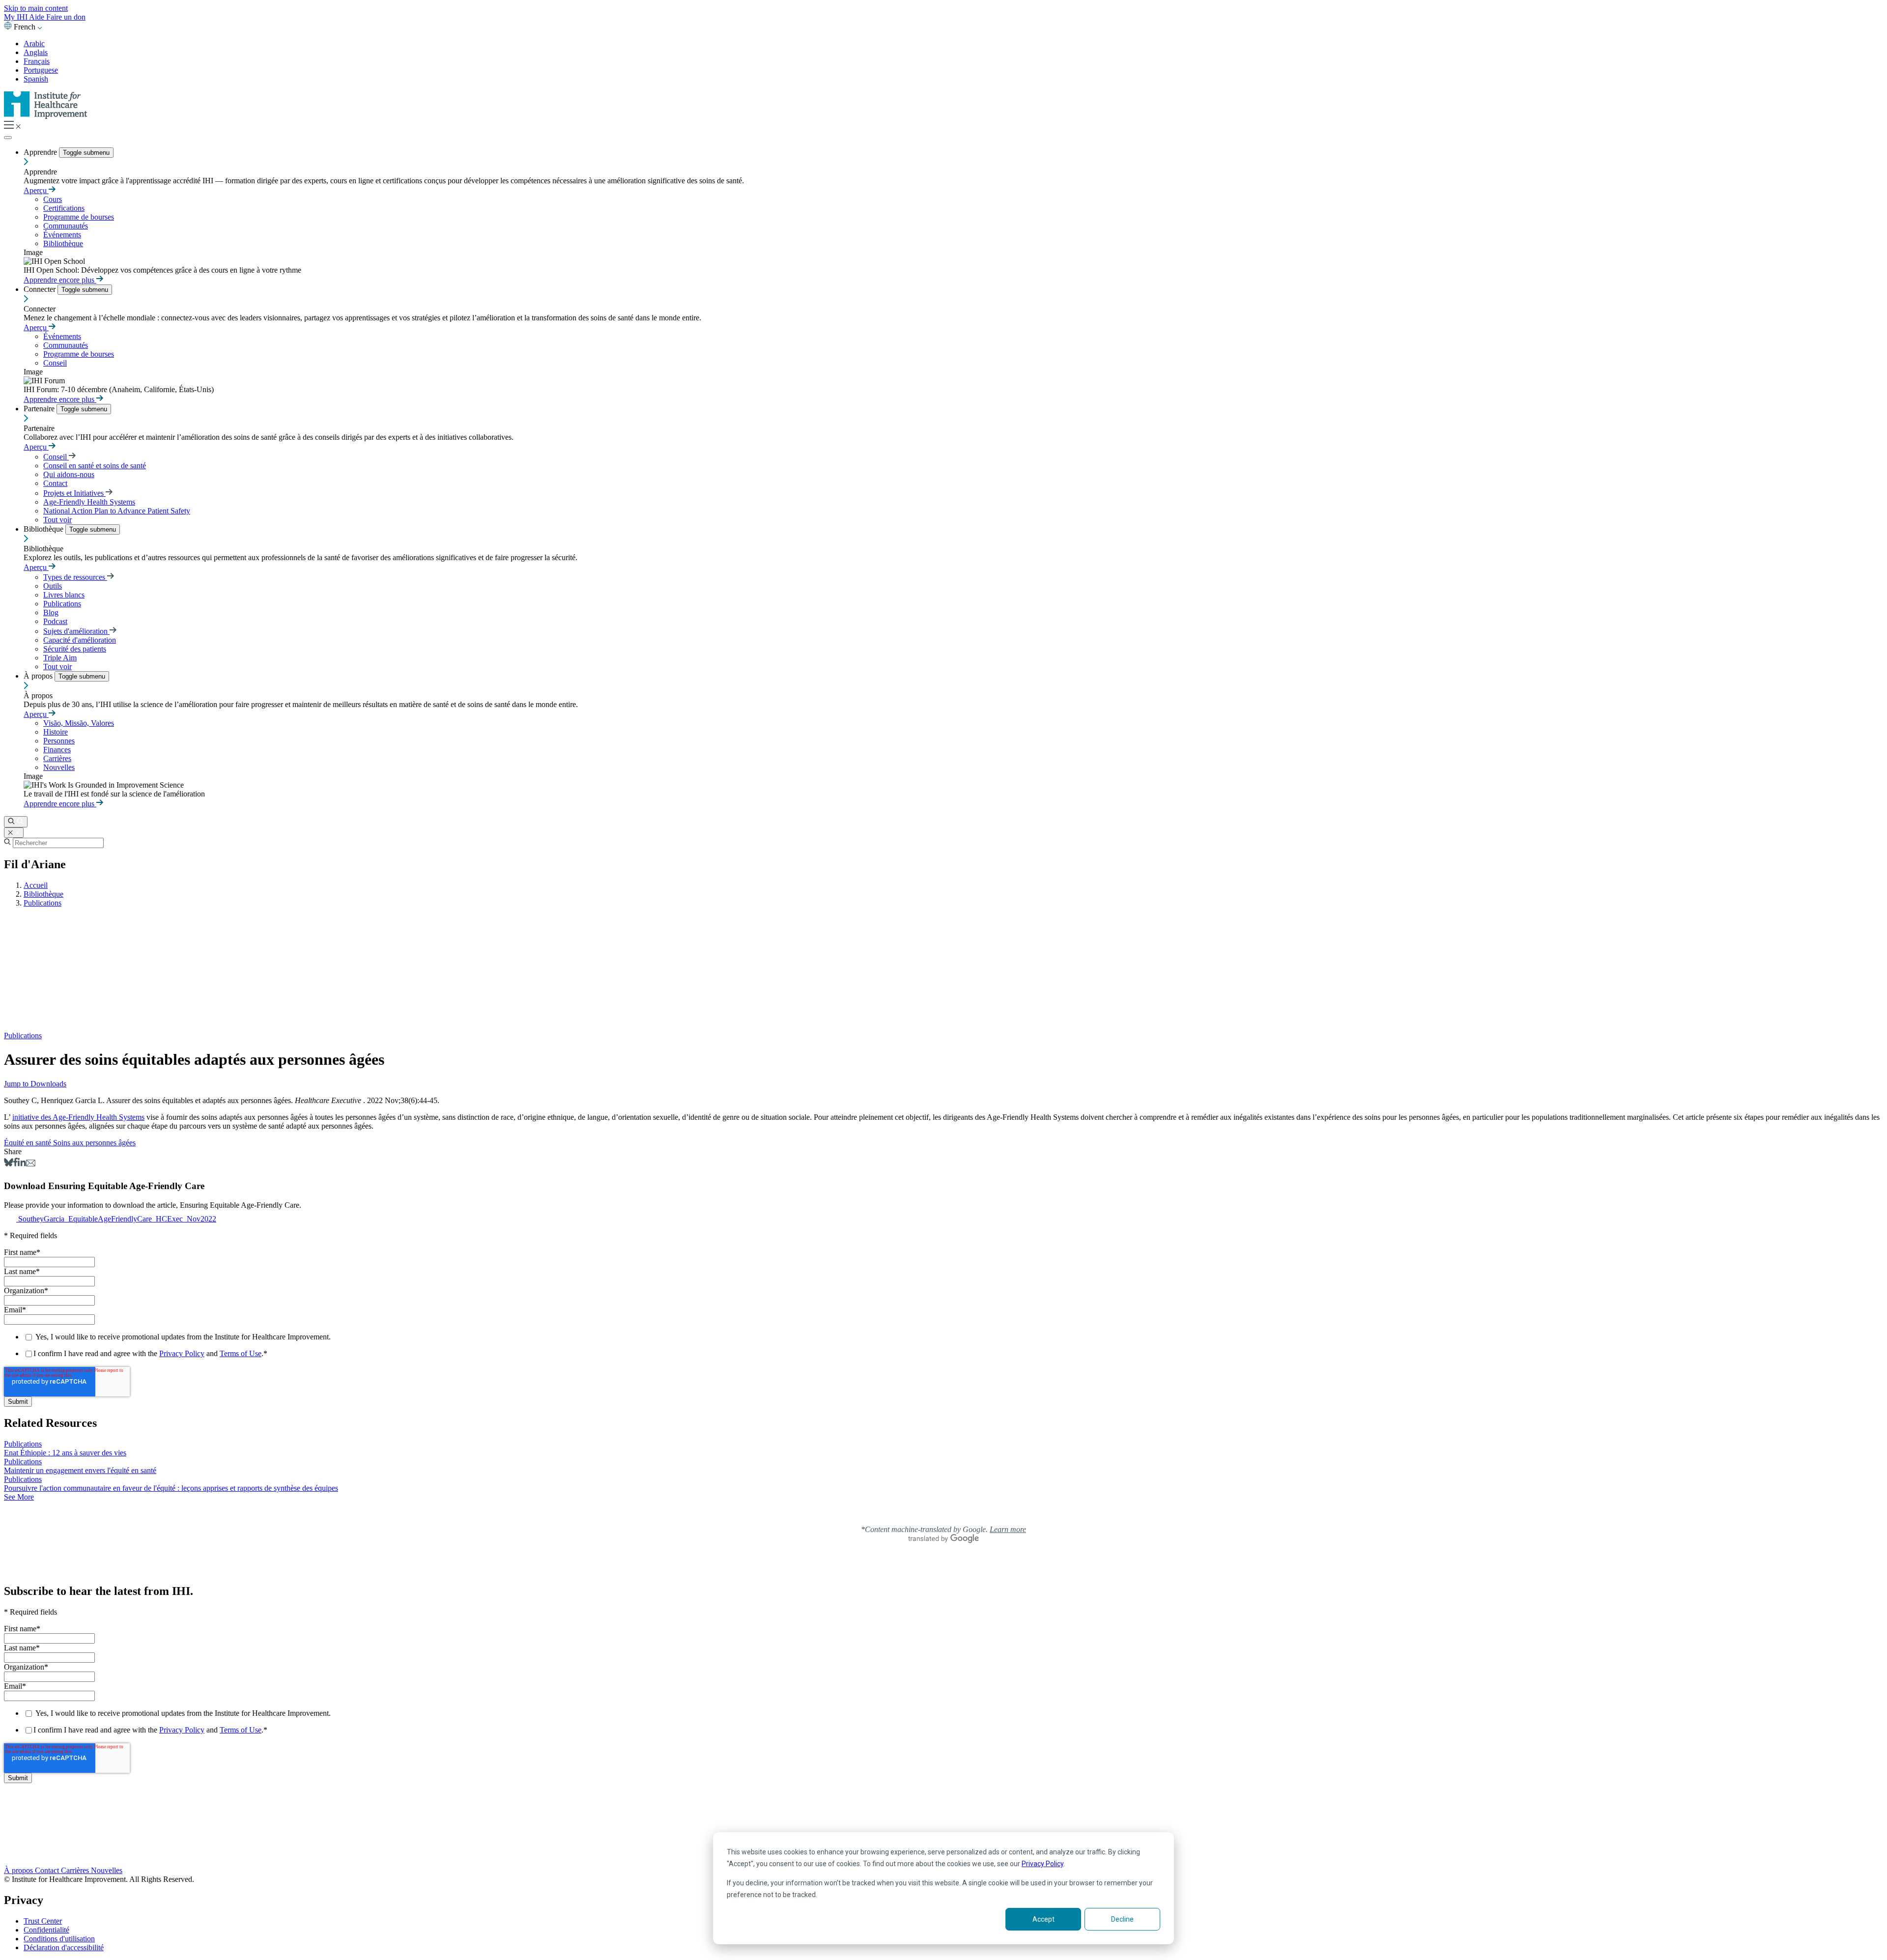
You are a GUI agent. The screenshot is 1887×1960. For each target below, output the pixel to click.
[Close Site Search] (14, 833)
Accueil (36, 885)
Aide (38, 17)
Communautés (66, 226)
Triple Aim (60, 658)
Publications (62, 604)
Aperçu (36, 190)
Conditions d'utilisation (59, 1939)
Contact (55, 483)
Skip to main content (36, 8)
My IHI (16, 17)
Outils (53, 586)
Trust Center (43, 1921)
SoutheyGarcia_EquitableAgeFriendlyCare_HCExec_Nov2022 (117, 1219)
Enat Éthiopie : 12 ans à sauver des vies (65, 1453)
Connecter (41, 289)
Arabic (34, 43)
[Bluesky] (9, 1164)
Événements (62, 235)
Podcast (55, 621)
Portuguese (41, 70)
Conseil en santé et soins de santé (95, 466)
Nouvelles (59, 767)
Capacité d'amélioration (80, 640)
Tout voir (57, 520)
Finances (57, 750)
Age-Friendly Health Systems (89, 502)
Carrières (57, 758)
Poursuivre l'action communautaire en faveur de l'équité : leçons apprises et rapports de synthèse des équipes (171, 1488)
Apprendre (41, 152)
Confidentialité (46, 1930)
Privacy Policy (1043, 1864)
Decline (1122, 1919)
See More (19, 1497)
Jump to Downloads (35, 1084)
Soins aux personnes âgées (94, 1143)
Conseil (55, 363)
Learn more (1008, 1529)
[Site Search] (16, 822)
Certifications (64, 208)
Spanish (36, 79)
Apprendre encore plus (60, 280)
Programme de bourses (79, 217)
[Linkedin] (22, 1164)
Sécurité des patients (75, 649)
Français (37, 61)
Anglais (36, 52)
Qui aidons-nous (69, 474)
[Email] (31, 1164)
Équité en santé (29, 1143)
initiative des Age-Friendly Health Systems (78, 1117)
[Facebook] (15, 1164)
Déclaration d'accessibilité (64, 1947)
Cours (53, 199)
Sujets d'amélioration (76, 631)
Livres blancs (64, 595)
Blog (51, 612)
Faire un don (66, 17)
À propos (39, 676)
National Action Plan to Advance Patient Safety (117, 511)
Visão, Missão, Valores (79, 723)
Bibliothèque (63, 243)
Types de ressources (75, 577)
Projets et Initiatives (74, 493)
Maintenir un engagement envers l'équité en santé (80, 1470)
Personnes (59, 741)
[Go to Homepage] (46, 116)
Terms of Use (241, 1353)
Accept (1044, 1919)
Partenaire (40, 409)
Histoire (56, 732)
